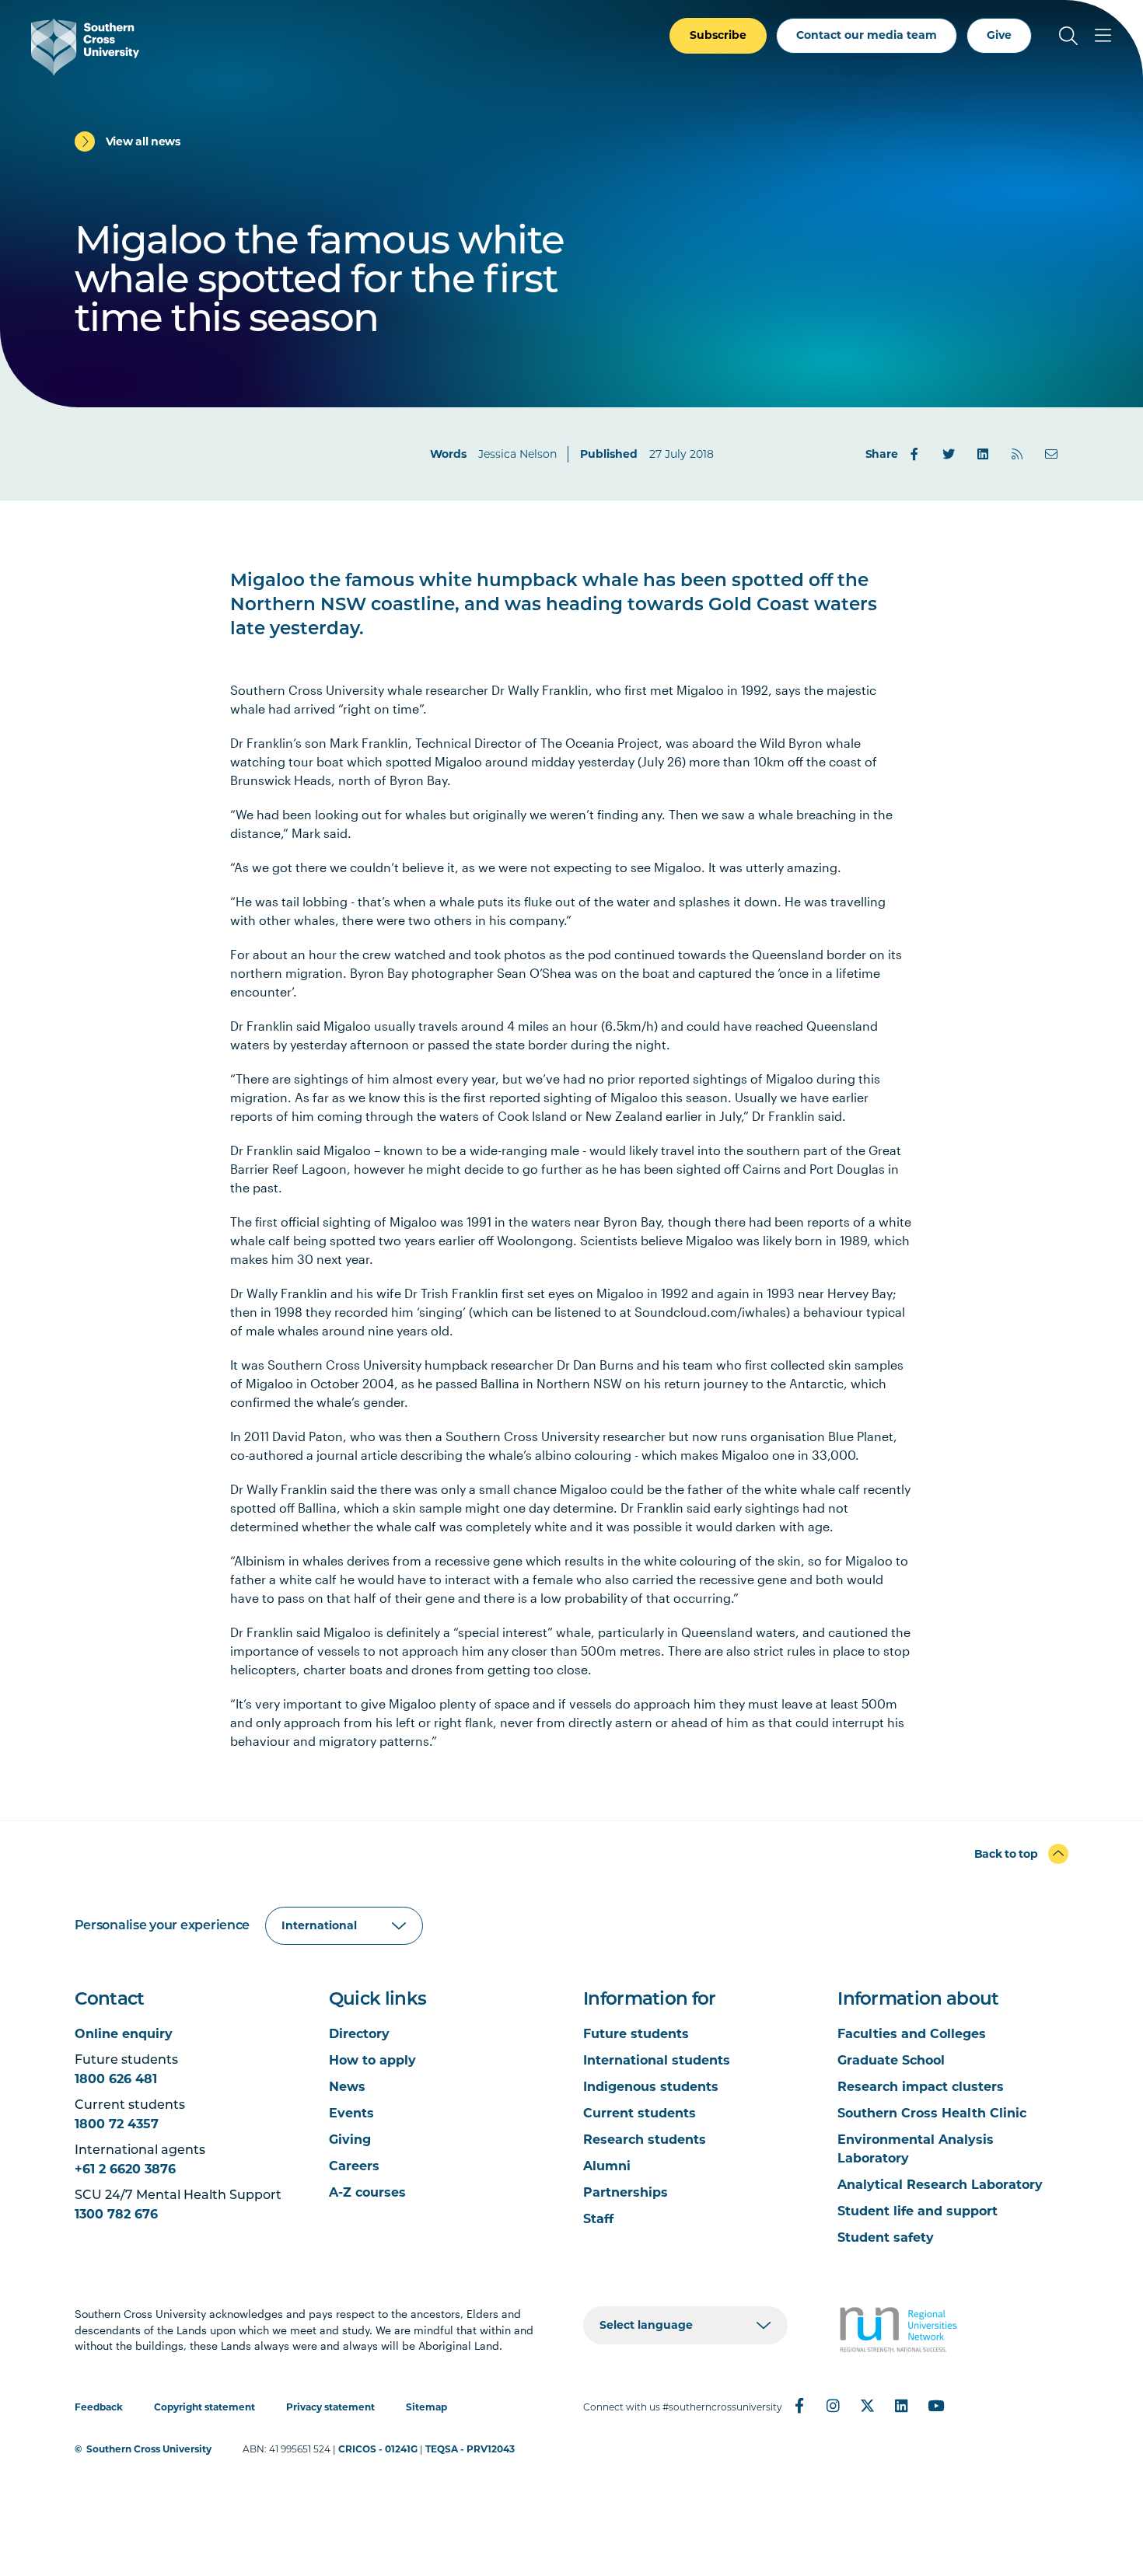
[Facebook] (914, 454)
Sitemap (426, 2407)
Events (351, 2113)
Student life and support (918, 2211)
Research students (645, 2140)
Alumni (607, 2166)
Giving (350, 2140)
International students (657, 2060)
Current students (640, 2113)
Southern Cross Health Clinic (932, 2113)
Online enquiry (124, 2034)
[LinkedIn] (983, 454)
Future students (636, 2034)
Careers (354, 2166)
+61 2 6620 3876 (125, 2169)
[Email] (1051, 454)
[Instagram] (834, 2406)
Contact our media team (867, 35)
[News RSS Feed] (1017, 454)
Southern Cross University (149, 2449)
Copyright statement (204, 2407)
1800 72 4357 (117, 2124)
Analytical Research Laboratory (940, 2185)
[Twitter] (949, 454)
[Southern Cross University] (85, 47)
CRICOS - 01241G (378, 2449)
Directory (359, 2034)
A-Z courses (367, 2192)
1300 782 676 (116, 2214)
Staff (598, 2219)
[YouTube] (936, 2406)
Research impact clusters (921, 2087)
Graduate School (891, 2060)
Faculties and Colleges (912, 2034)
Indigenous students (651, 2087)
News (347, 2087)
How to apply (372, 2060)
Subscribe (718, 35)
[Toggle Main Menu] (1103, 36)
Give (999, 35)
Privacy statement (330, 2407)
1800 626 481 (116, 2079)
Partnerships (626, 2192)
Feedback (99, 2407)
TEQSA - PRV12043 (470, 2449)
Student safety (886, 2237)
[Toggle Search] (1068, 36)
